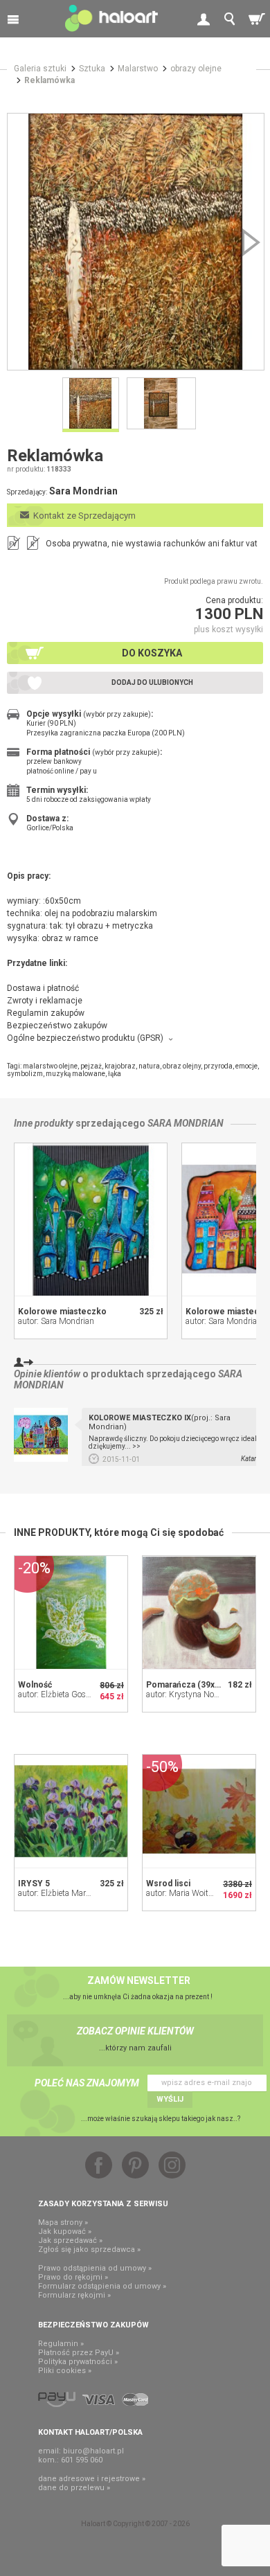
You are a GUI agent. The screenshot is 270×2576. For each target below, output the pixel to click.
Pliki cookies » (65, 2371)
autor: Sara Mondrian (56, 1321)
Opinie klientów (47, 1374)
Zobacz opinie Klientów (135, 2031)
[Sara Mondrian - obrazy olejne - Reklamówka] (136, 242)
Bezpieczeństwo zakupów (57, 1026)
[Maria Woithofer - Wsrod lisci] (199, 1811)
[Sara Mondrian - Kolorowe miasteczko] (91, 1219)
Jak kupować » (65, 2231)
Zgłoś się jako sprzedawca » (89, 2249)
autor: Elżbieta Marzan (58, 1893)
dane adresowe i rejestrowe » (92, 2479)
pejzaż (91, 1066)
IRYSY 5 (34, 1884)
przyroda (218, 1066)
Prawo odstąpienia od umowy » (95, 2268)
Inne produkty (44, 1123)
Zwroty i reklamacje (45, 1001)
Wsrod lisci (168, 1884)
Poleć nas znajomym (87, 2083)
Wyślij (170, 2099)
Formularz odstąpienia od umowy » (102, 2286)
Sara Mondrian (186, 1123)
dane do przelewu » (74, 2488)
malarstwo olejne (50, 1066)
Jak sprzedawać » (70, 2240)
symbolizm (25, 1074)
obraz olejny (182, 1066)
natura (149, 1066)
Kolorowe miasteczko (62, 1312)
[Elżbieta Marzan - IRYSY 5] (71, 1811)
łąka (115, 1074)
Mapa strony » (63, 2222)
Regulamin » (61, 2344)
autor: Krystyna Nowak (187, 1694)
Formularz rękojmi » (74, 2295)
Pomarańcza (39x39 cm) (194, 1685)
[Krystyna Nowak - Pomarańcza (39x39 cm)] (199, 1612)
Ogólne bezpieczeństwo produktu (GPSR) (85, 1038)
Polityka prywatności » (78, 2362)
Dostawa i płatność (43, 988)
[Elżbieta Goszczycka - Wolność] (71, 1612)
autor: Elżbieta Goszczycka (66, 1694)
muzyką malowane (75, 1074)
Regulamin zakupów (46, 1013)
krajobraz (120, 1066)
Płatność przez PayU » (79, 2353)
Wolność (35, 1685)
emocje (246, 1066)
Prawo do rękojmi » (73, 2277)
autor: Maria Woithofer (186, 1893)
